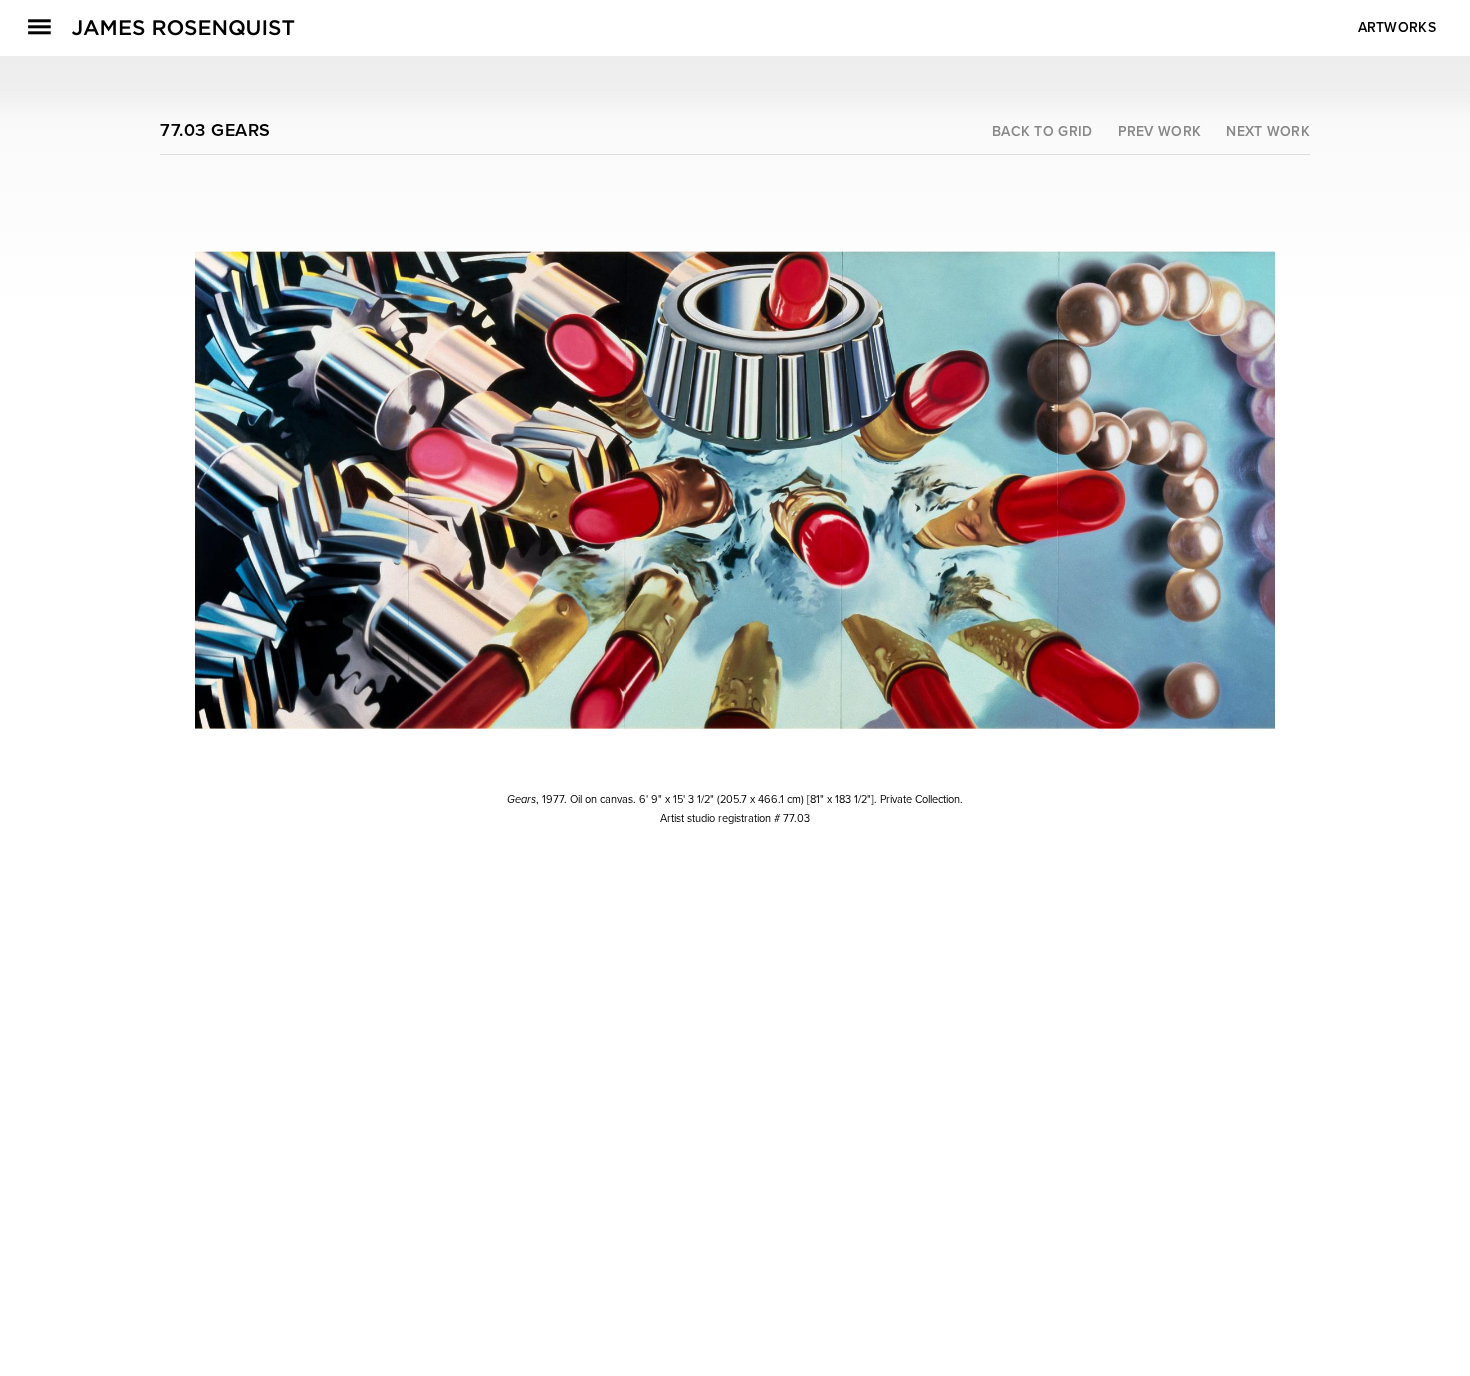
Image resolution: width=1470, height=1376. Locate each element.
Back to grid (1042, 131)
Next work (1268, 131)
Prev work (1160, 131)
